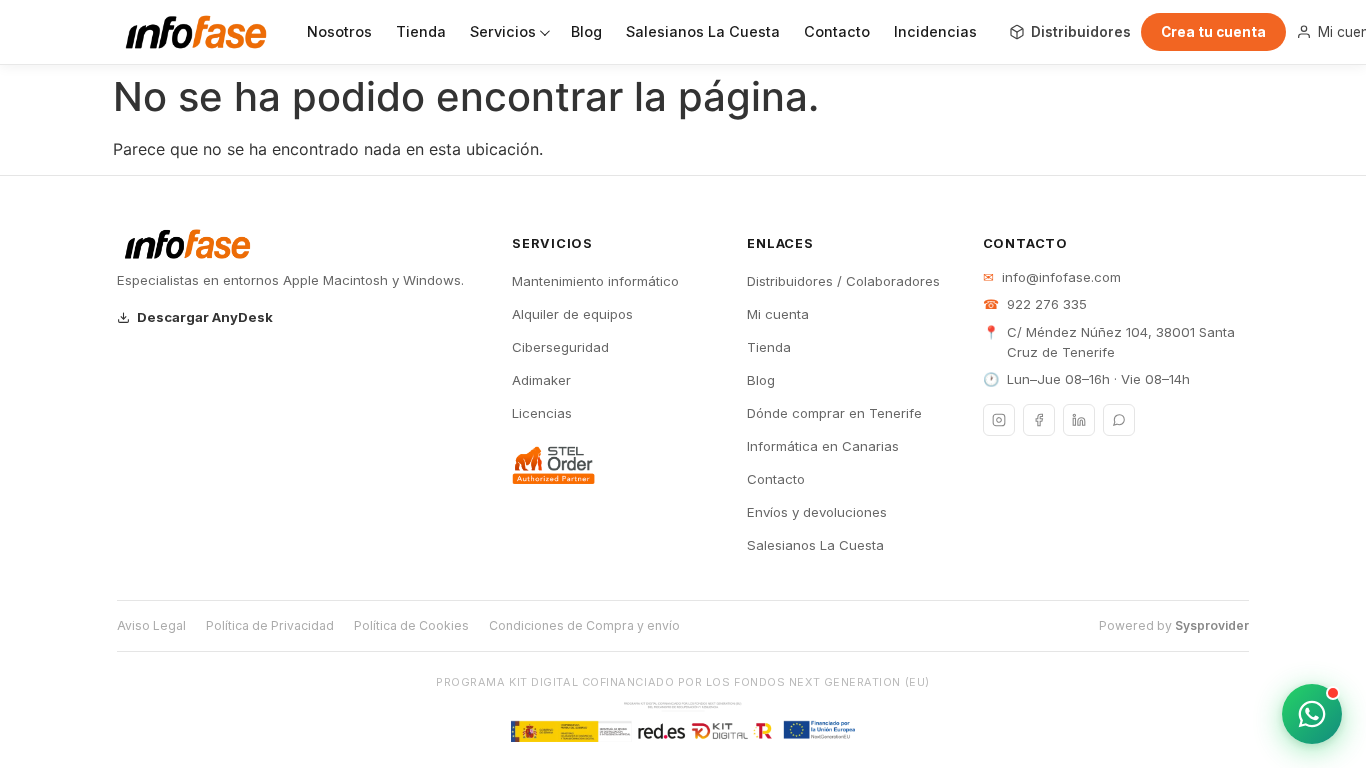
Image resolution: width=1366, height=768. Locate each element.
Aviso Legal (151, 625)
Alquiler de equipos (572, 314)
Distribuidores (1081, 32)
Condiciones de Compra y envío (584, 625)
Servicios (503, 31)
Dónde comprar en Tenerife (834, 413)
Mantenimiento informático (595, 281)
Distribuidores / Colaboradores (843, 281)
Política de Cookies (411, 625)
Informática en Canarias (823, 446)
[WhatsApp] (1119, 420)
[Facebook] (1039, 420)
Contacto (837, 31)
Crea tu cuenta (1213, 32)
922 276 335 (1047, 304)
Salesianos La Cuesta (703, 31)
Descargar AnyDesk (205, 317)
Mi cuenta (778, 314)
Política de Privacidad (270, 625)
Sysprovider (1212, 625)
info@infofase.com (1061, 277)
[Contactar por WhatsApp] (1312, 714)
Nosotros (339, 31)
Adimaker (541, 380)
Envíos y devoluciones (817, 512)
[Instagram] (999, 420)
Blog (586, 31)
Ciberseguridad (560, 347)
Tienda (421, 31)
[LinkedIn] (1079, 420)
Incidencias (935, 31)
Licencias (542, 413)
